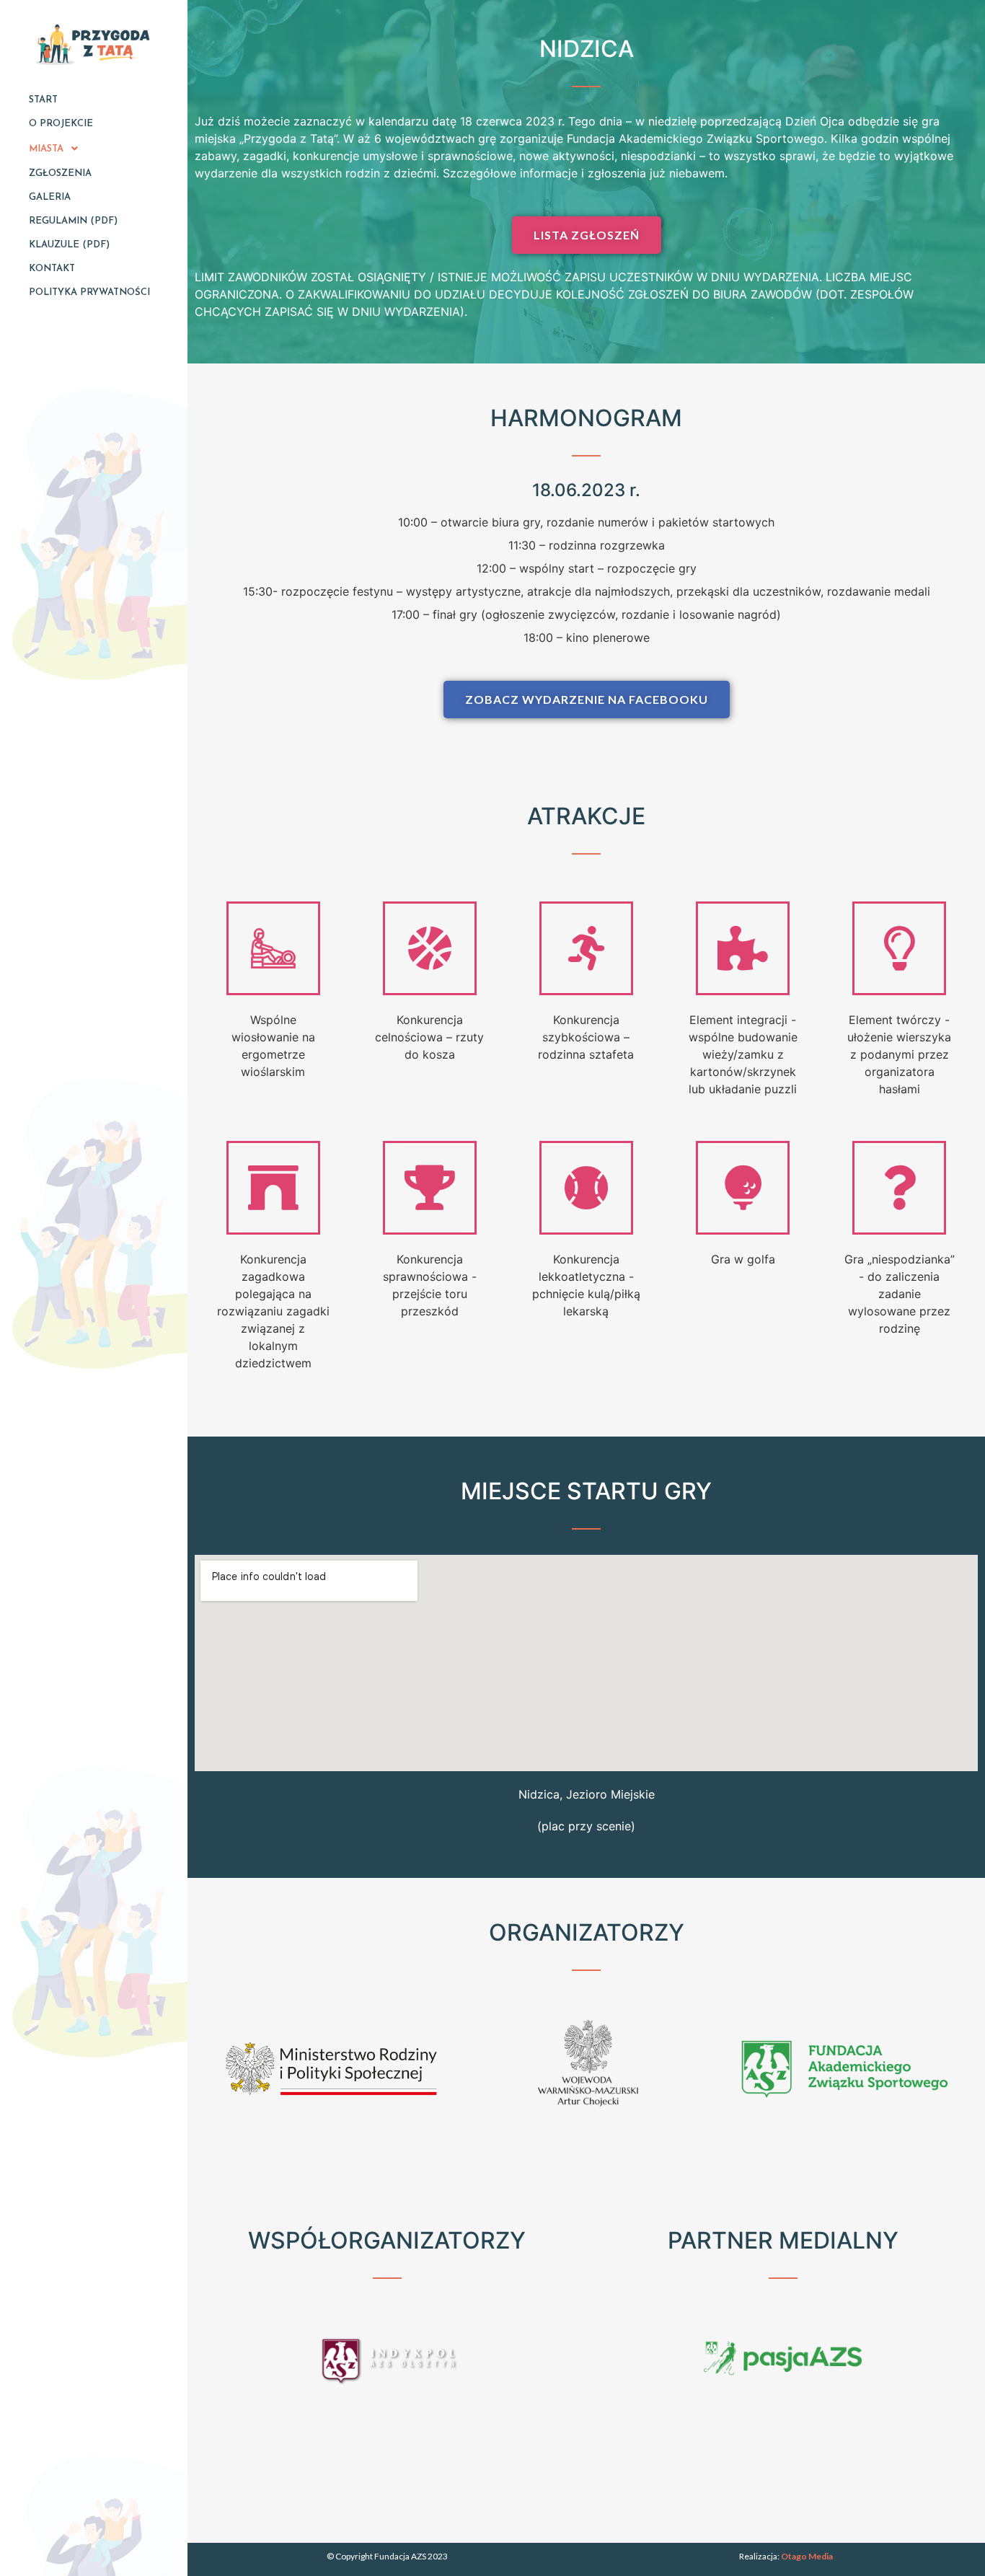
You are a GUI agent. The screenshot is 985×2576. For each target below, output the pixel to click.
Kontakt (52, 269)
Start (43, 100)
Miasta (46, 149)
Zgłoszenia (60, 173)
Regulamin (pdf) (73, 221)
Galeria (50, 197)
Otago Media (807, 2556)
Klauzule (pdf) (69, 245)
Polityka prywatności (89, 292)
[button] (587, 235)
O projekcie (61, 124)
